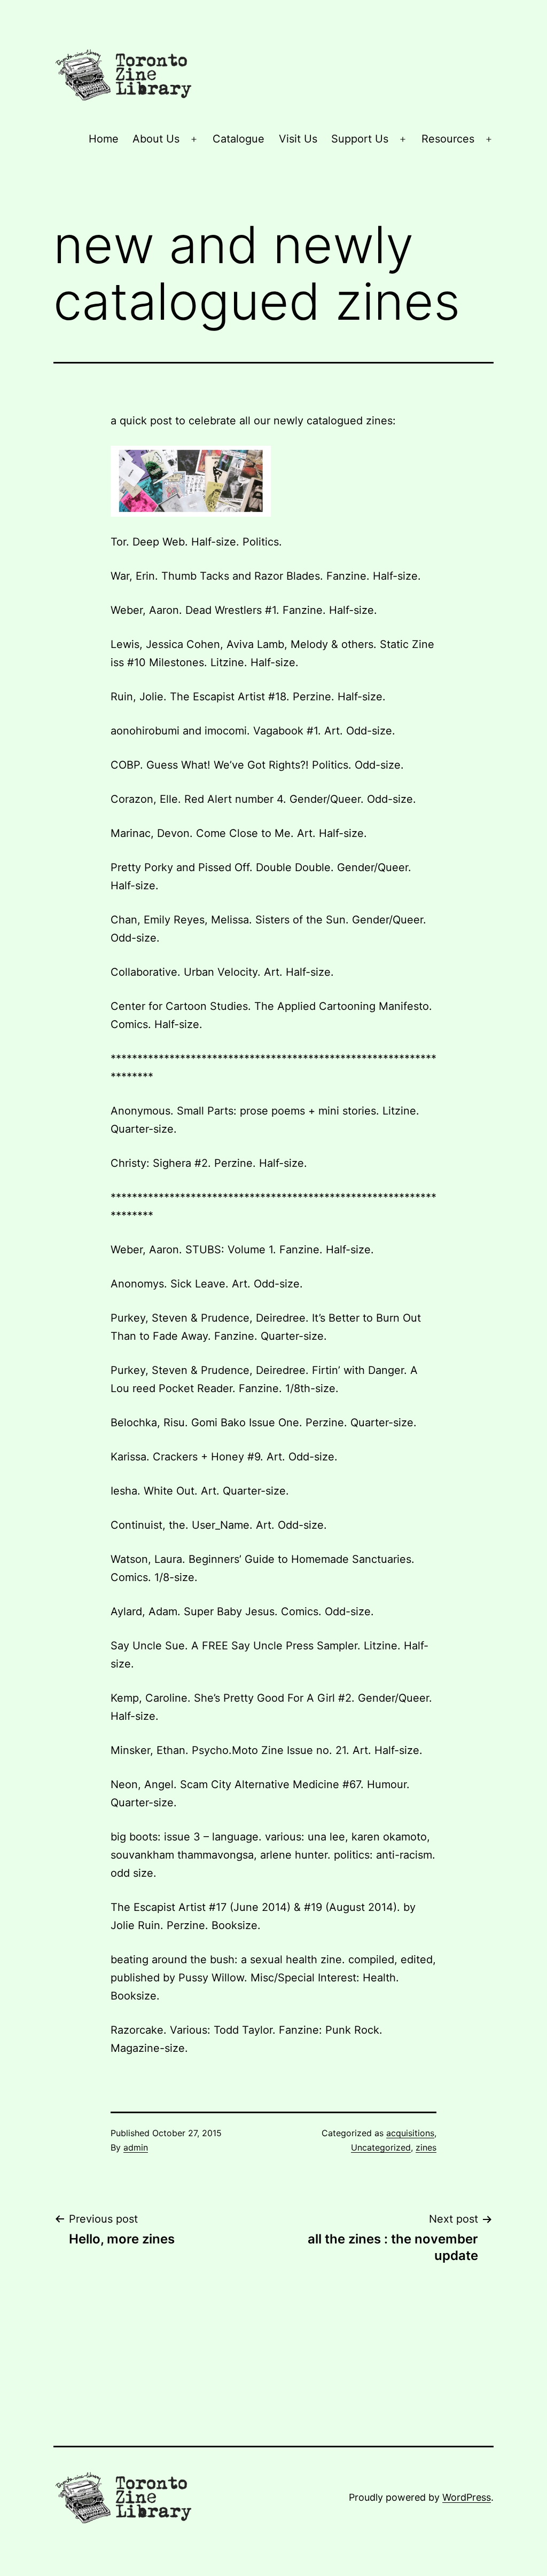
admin (136, 2147)
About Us (156, 139)
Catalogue (239, 139)
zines (426, 2147)
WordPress (467, 2497)
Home (104, 139)
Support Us (360, 139)
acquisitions (410, 2133)
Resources (448, 139)
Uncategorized (381, 2147)
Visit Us (298, 139)
